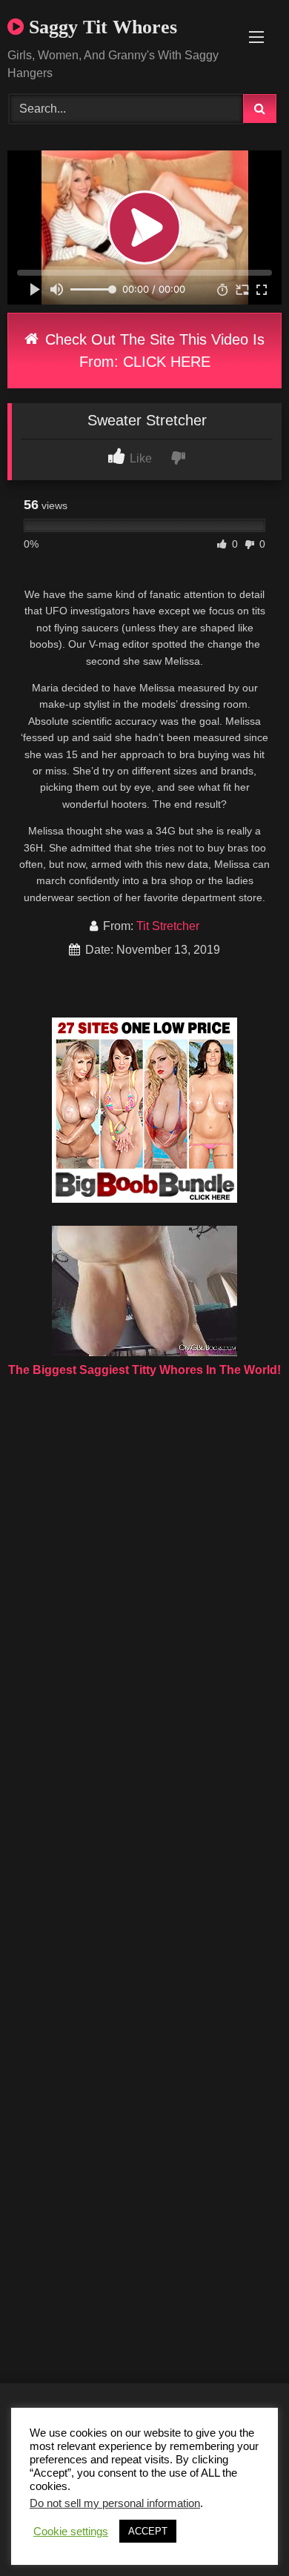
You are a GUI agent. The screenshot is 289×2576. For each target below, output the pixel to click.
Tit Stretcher (168, 926)
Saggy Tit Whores (100, 27)
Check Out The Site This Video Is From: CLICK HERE (153, 351)
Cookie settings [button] (71, 2532)
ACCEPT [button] (148, 2531)
